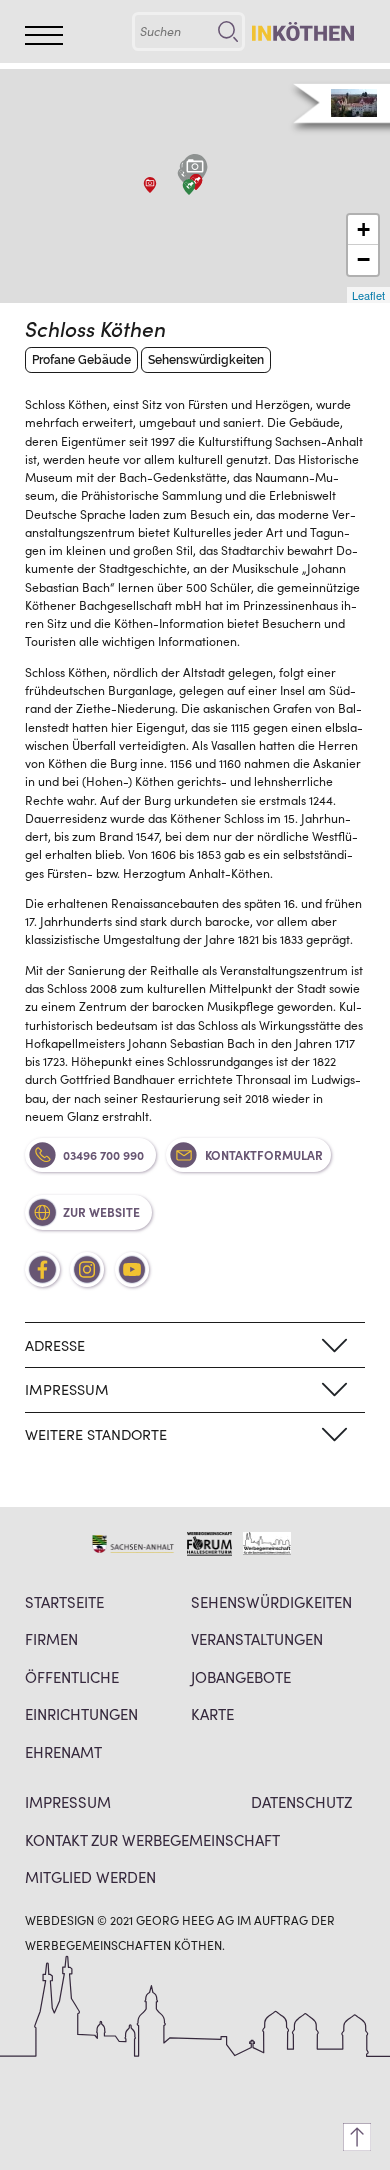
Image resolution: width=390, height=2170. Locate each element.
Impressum (68, 1801)
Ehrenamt (63, 1751)
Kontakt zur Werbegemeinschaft (152, 1839)
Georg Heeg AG (185, 1919)
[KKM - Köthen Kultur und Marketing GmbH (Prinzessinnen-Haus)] (189, 187)
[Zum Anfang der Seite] (357, 2137)
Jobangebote (241, 1676)
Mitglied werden (90, 1876)
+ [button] (363, 229)
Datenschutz (301, 1801)
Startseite (64, 1601)
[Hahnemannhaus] (150, 185)
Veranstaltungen (257, 1638)
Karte (212, 1713)
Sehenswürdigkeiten (271, 1601)
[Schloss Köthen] (195, 170)
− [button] (363, 259)
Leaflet (368, 295)
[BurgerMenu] (44, 35)
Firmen (51, 1638)
